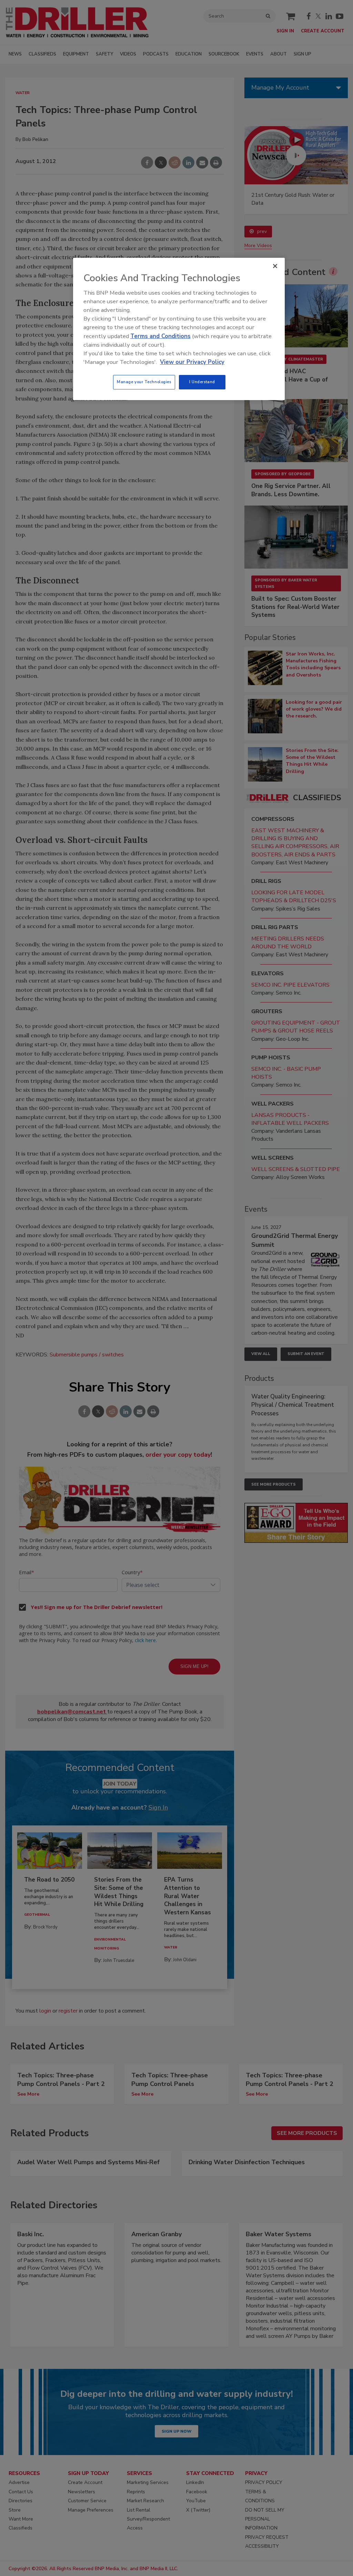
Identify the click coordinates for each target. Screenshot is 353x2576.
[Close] (275, 266)
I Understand (202, 382)
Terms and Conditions (160, 336)
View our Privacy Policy (192, 362)
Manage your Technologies (144, 382)
